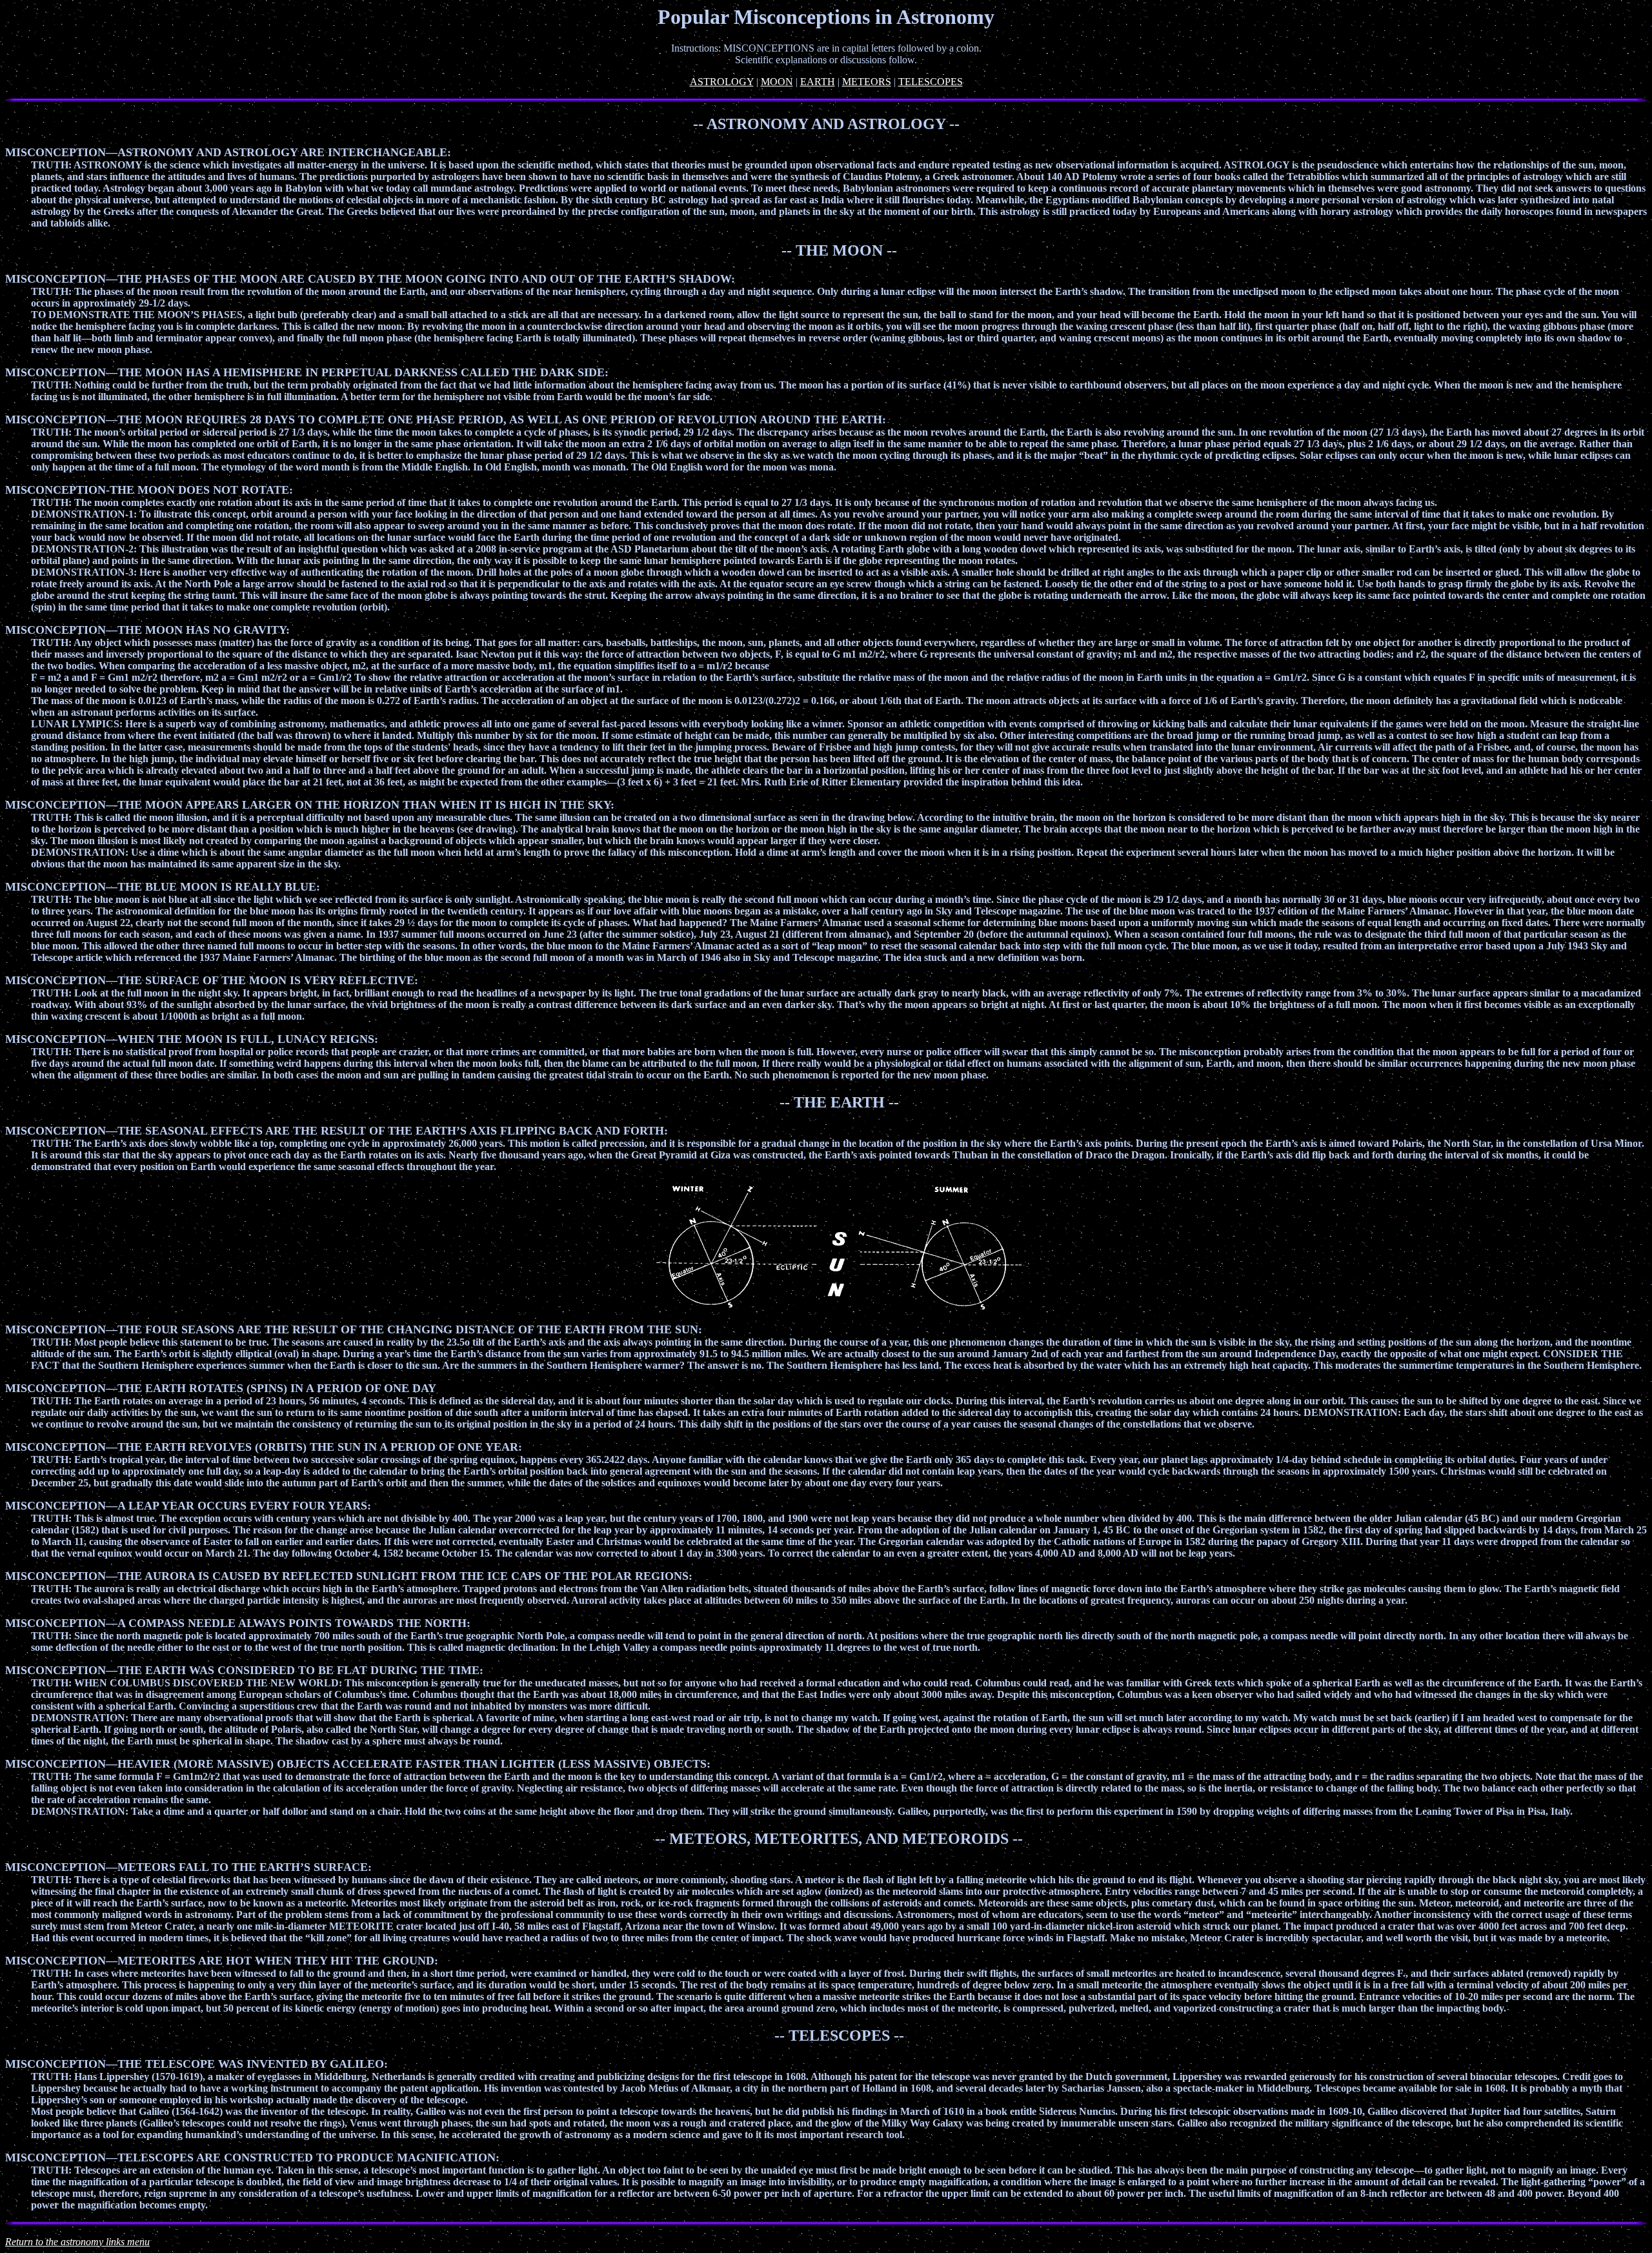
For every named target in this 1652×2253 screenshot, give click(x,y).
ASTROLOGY (722, 82)
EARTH (818, 82)
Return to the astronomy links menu (77, 2242)
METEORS (867, 82)
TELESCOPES (931, 82)
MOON (777, 82)
